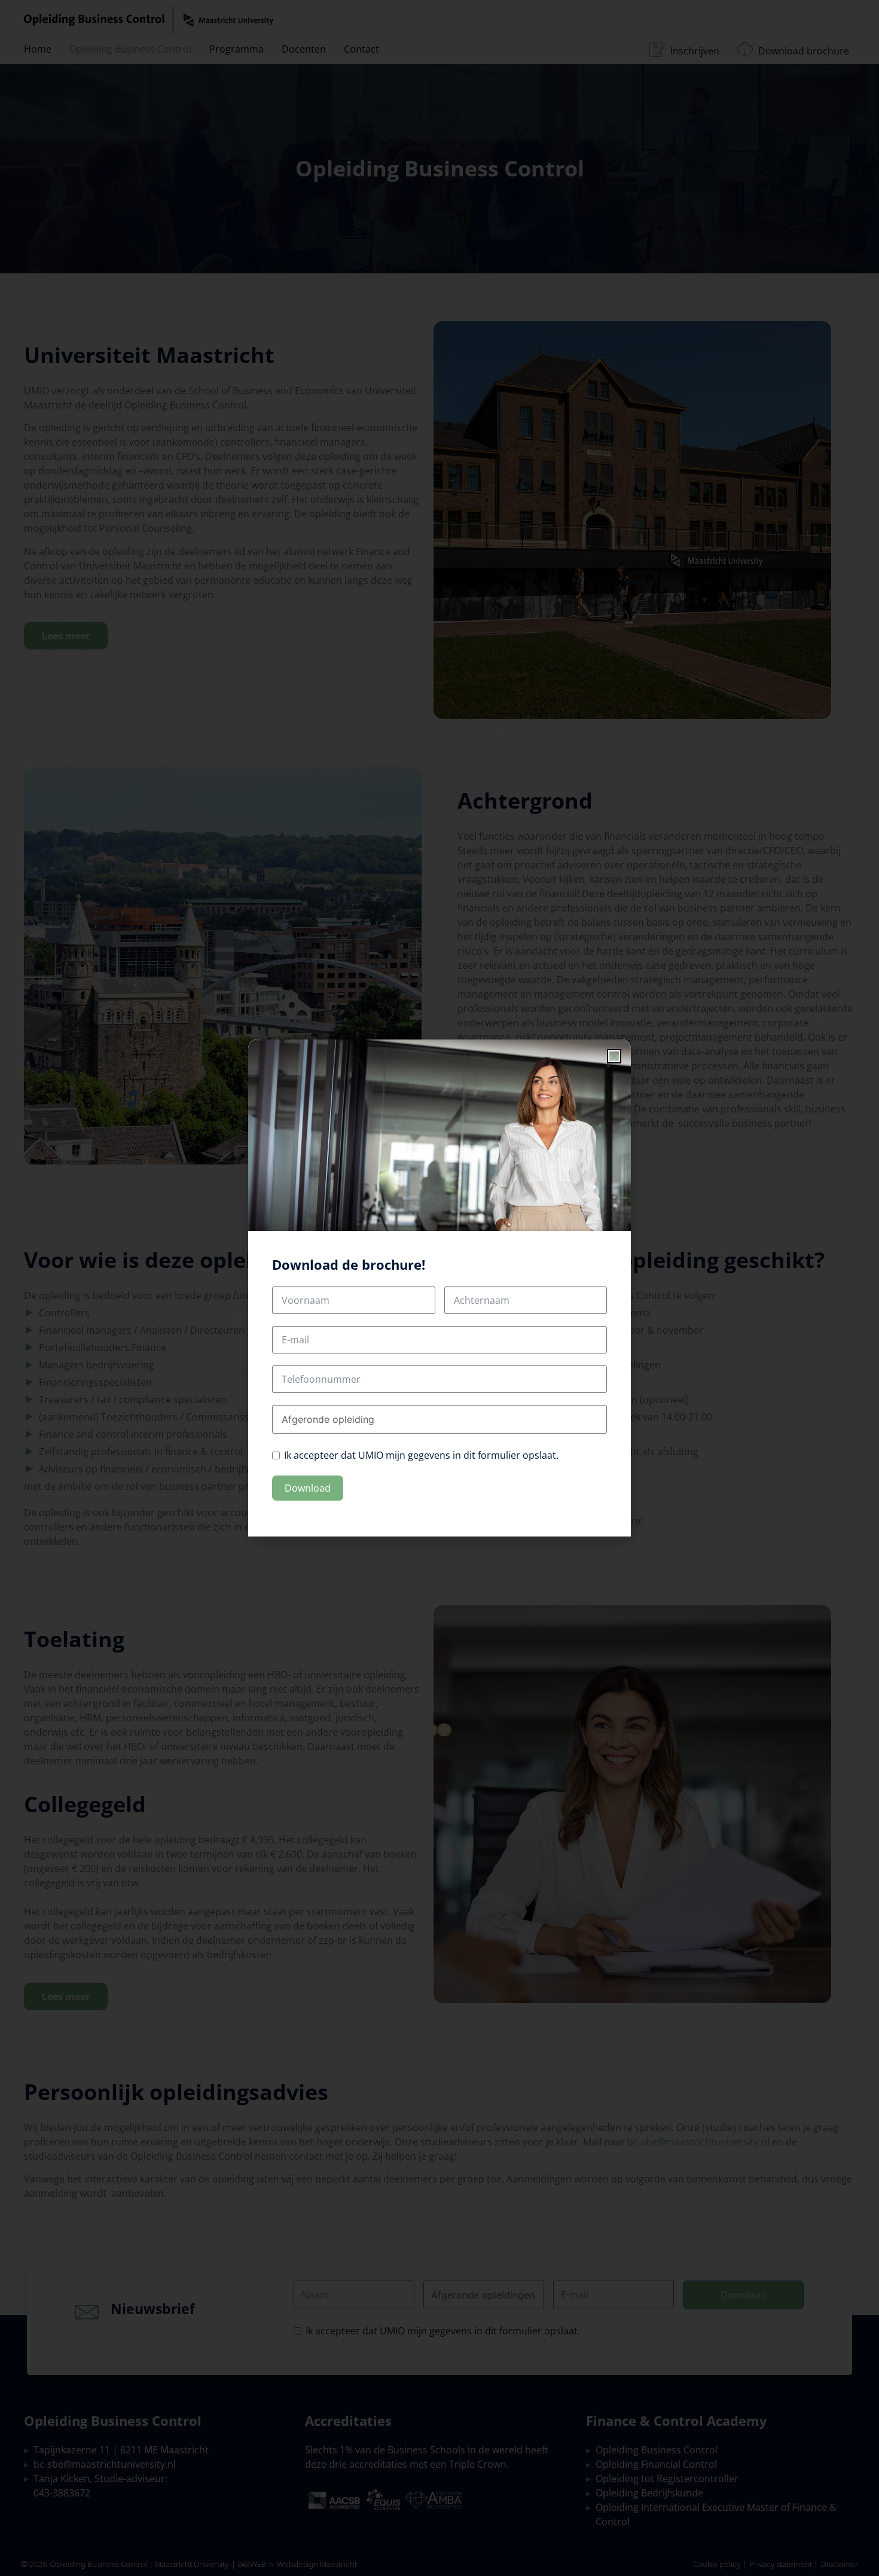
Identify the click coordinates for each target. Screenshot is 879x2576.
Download (308, 1488)
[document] (439, 1288)
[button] (614, 1056)
